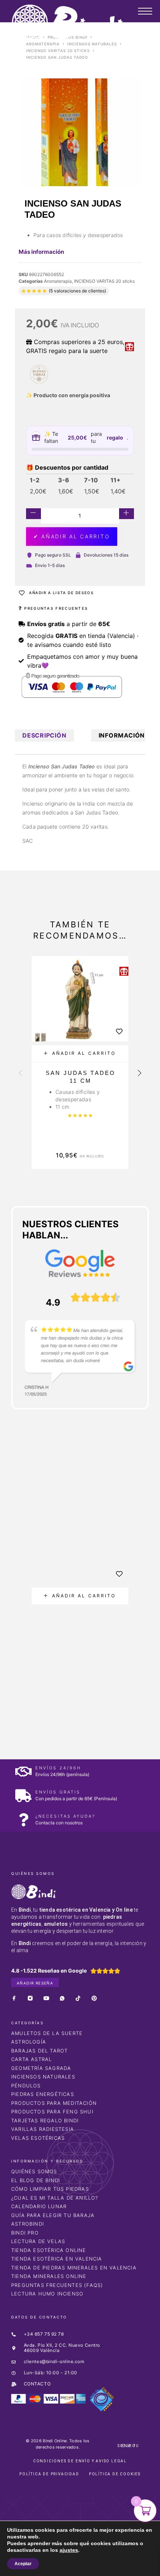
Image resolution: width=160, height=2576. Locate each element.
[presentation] (20, 1074)
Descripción (44, 735)
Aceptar (23, 2564)
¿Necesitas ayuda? (65, 1816)
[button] (80, 1054)
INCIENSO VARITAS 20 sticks (58, 51)
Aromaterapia (43, 44)
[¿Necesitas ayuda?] (23, 1820)
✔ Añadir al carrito (72, 536)
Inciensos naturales (92, 44)
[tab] (44, 735)
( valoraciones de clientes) (77, 291)
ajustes (64, 2550)
